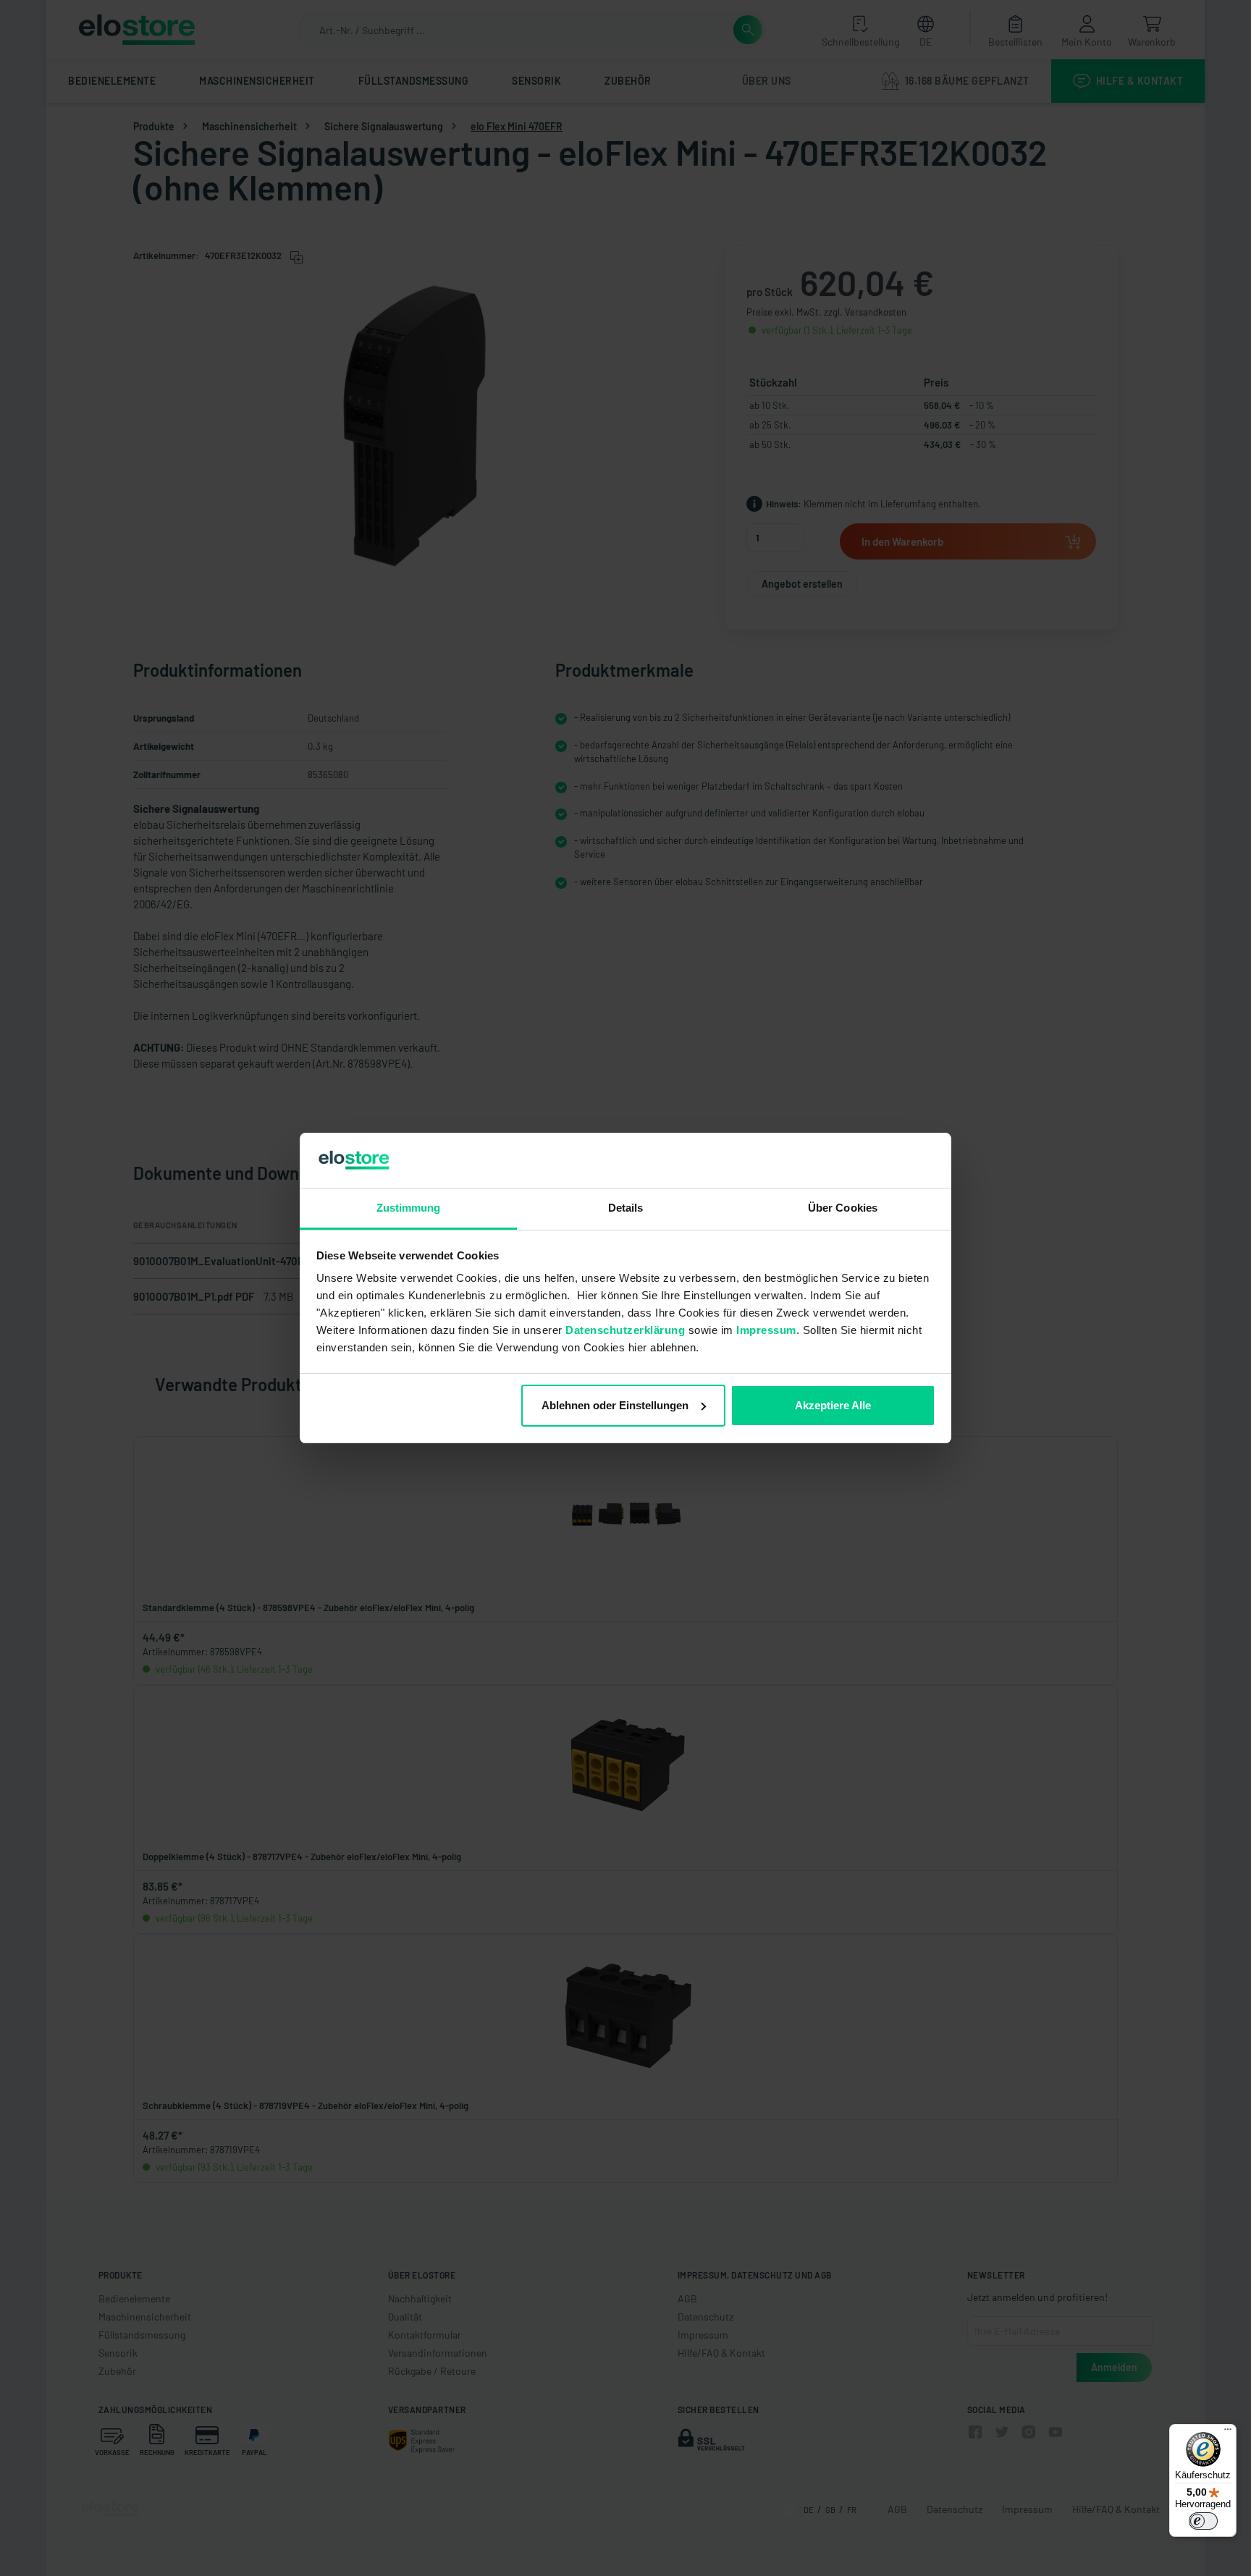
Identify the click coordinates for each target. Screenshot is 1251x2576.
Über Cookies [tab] (843, 1208)
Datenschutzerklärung (625, 1330)
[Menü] (1228, 2433)
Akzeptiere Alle (833, 1405)
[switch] (1203, 2521)
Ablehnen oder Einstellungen (615, 1405)
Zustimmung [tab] (409, 1208)
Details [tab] (626, 1208)
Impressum (766, 1330)
